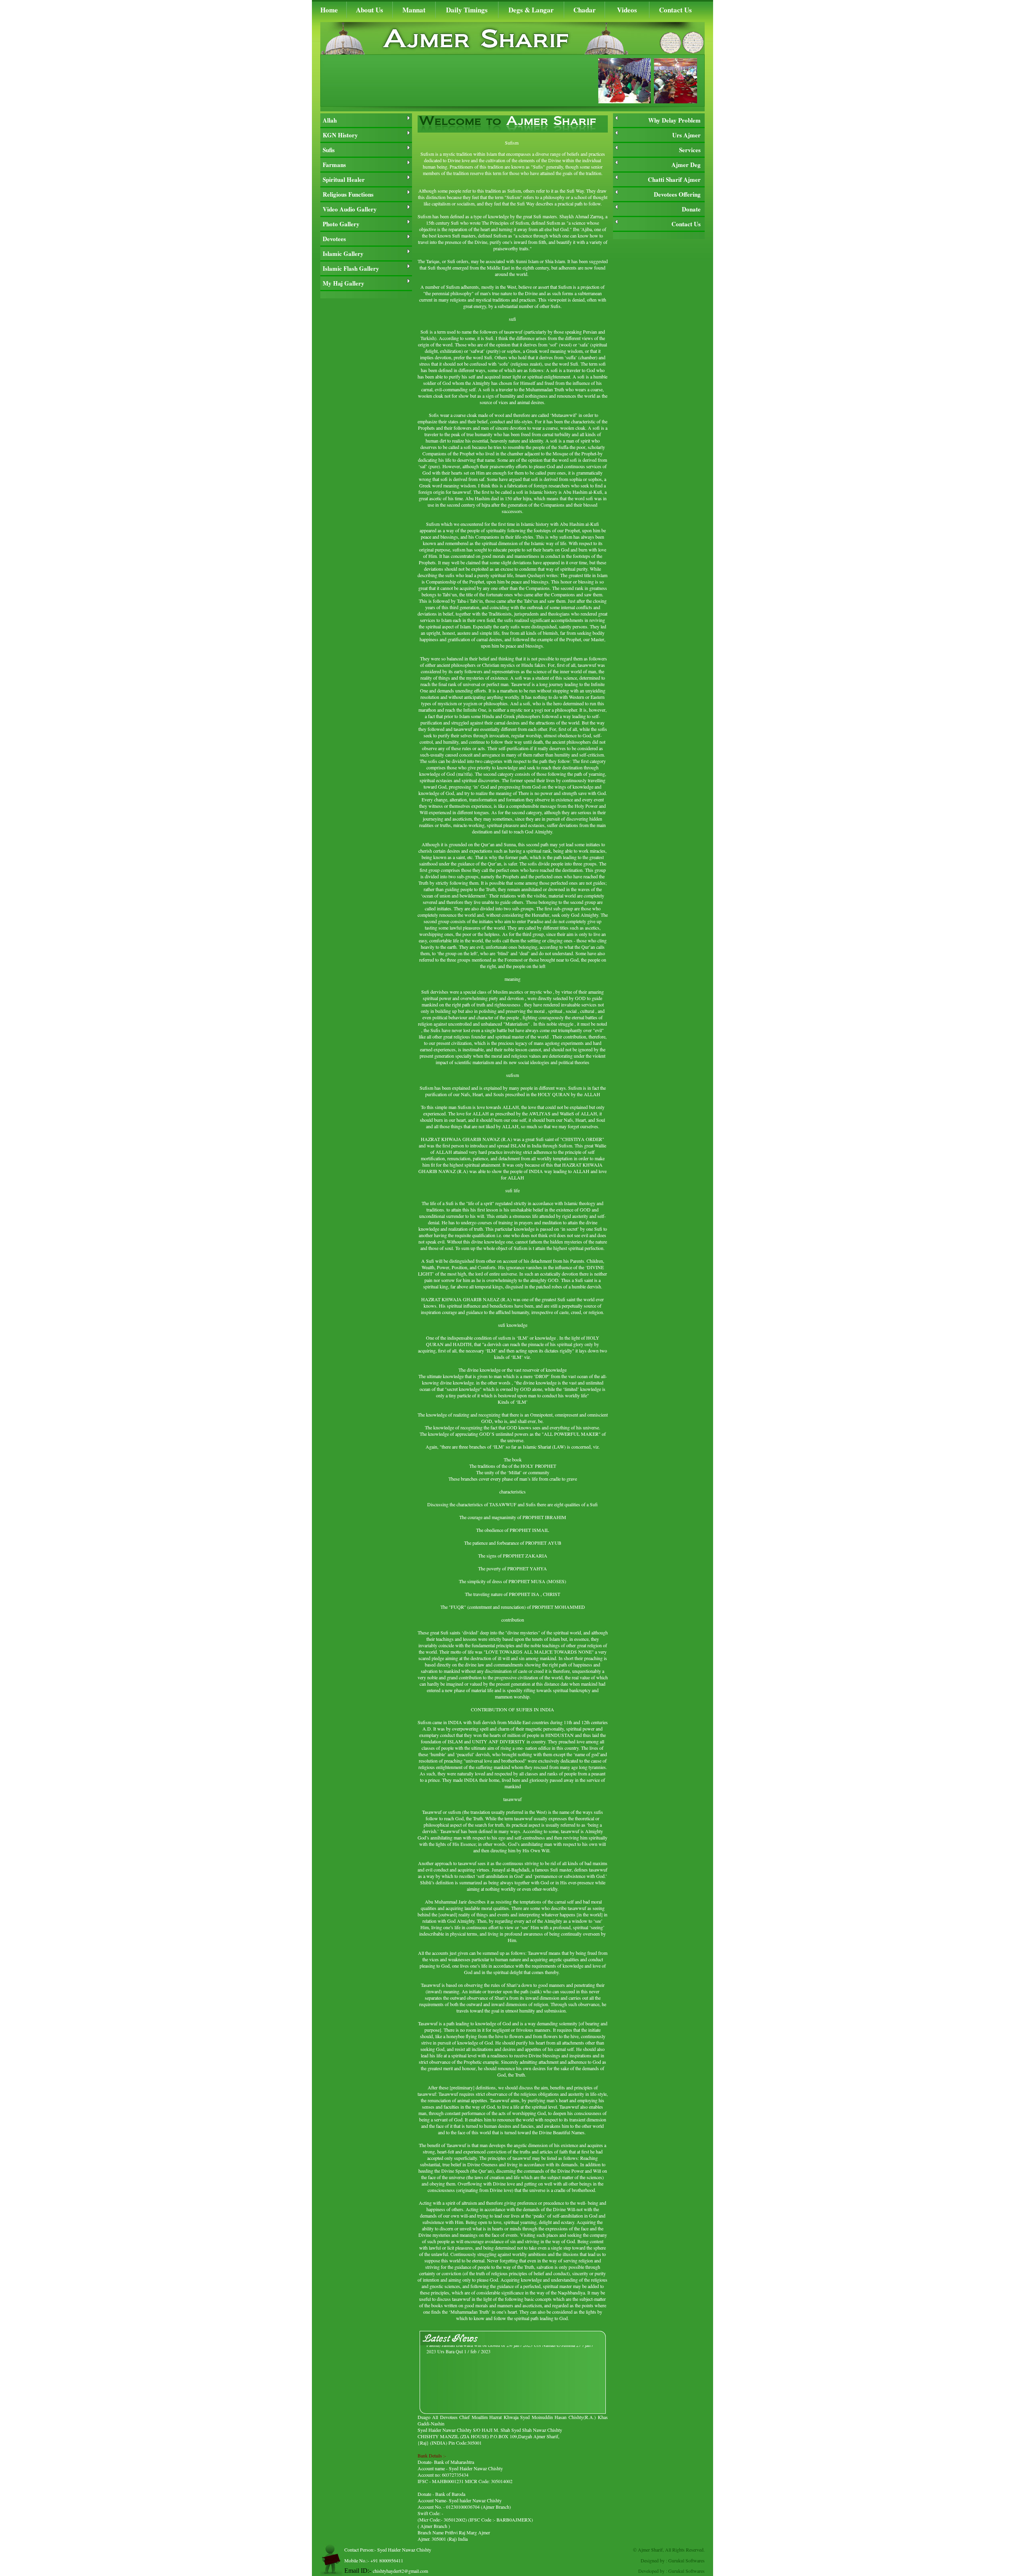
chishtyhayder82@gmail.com (400, 2571)
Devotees (334, 239)
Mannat (414, 10)
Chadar (585, 10)
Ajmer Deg (686, 165)
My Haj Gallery (344, 283)
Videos (627, 10)
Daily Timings (467, 10)
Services (690, 150)
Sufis (329, 150)
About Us (370, 10)
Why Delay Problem (674, 120)
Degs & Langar (531, 10)
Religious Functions (348, 194)
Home (329, 10)
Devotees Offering (677, 194)
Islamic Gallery (343, 254)
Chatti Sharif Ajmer (674, 179)
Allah (330, 120)
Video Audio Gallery (350, 209)
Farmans (334, 165)
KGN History (340, 135)
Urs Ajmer (686, 135)
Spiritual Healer (344, 179)
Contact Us (675, 10)
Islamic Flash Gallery (351, 268)
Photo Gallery (341, 224)
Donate (691, 209)
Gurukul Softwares (686, 2560)
